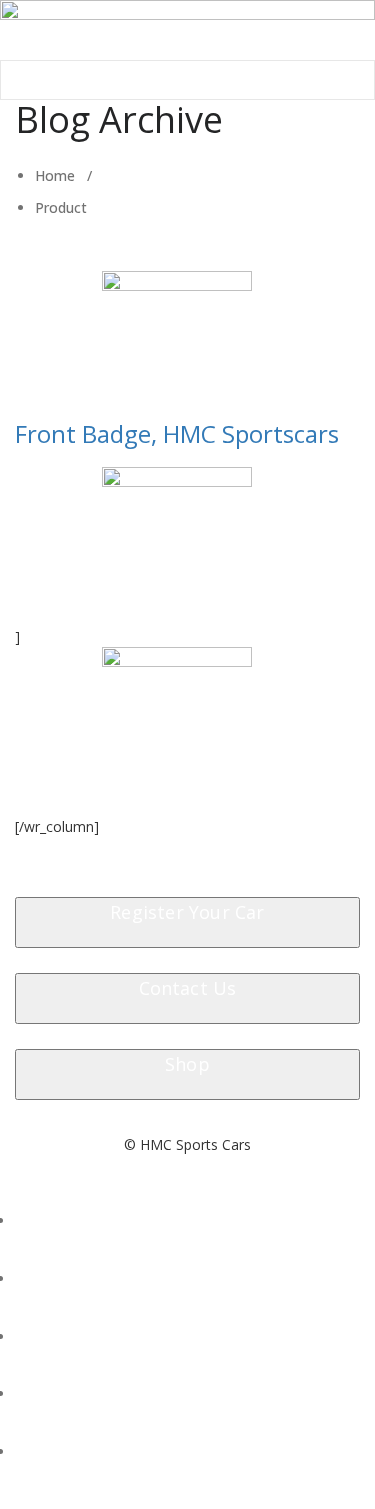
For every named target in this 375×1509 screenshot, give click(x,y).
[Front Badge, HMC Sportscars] (177, 346)
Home (55, 175)
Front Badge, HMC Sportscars (177, 433)
